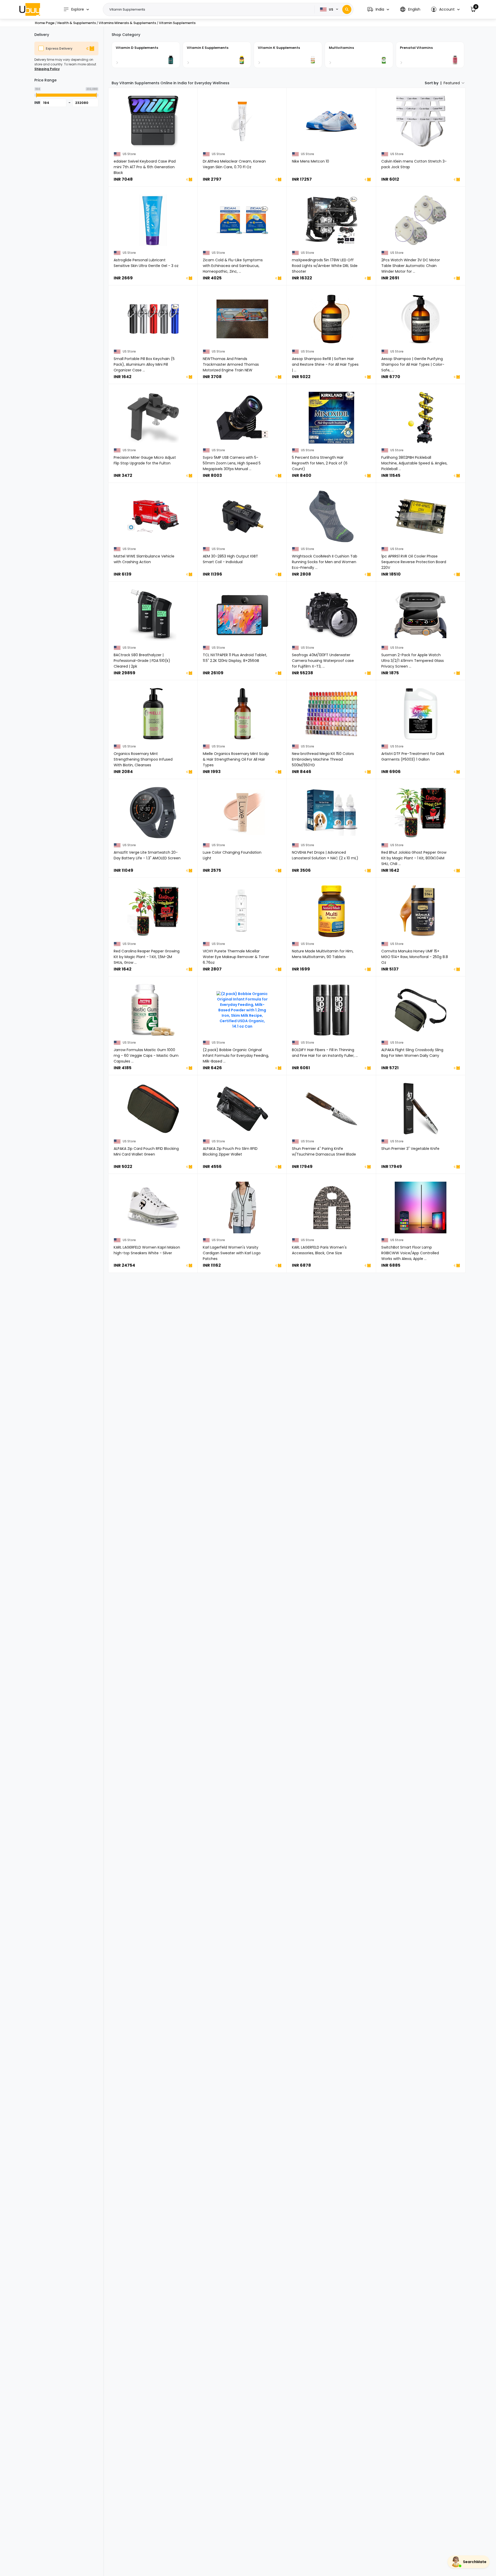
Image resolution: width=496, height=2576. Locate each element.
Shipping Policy (47, 69)
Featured (452, 83)
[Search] (347, 9)
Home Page (45, 23)
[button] (378, 9)
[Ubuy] (30, 9)
